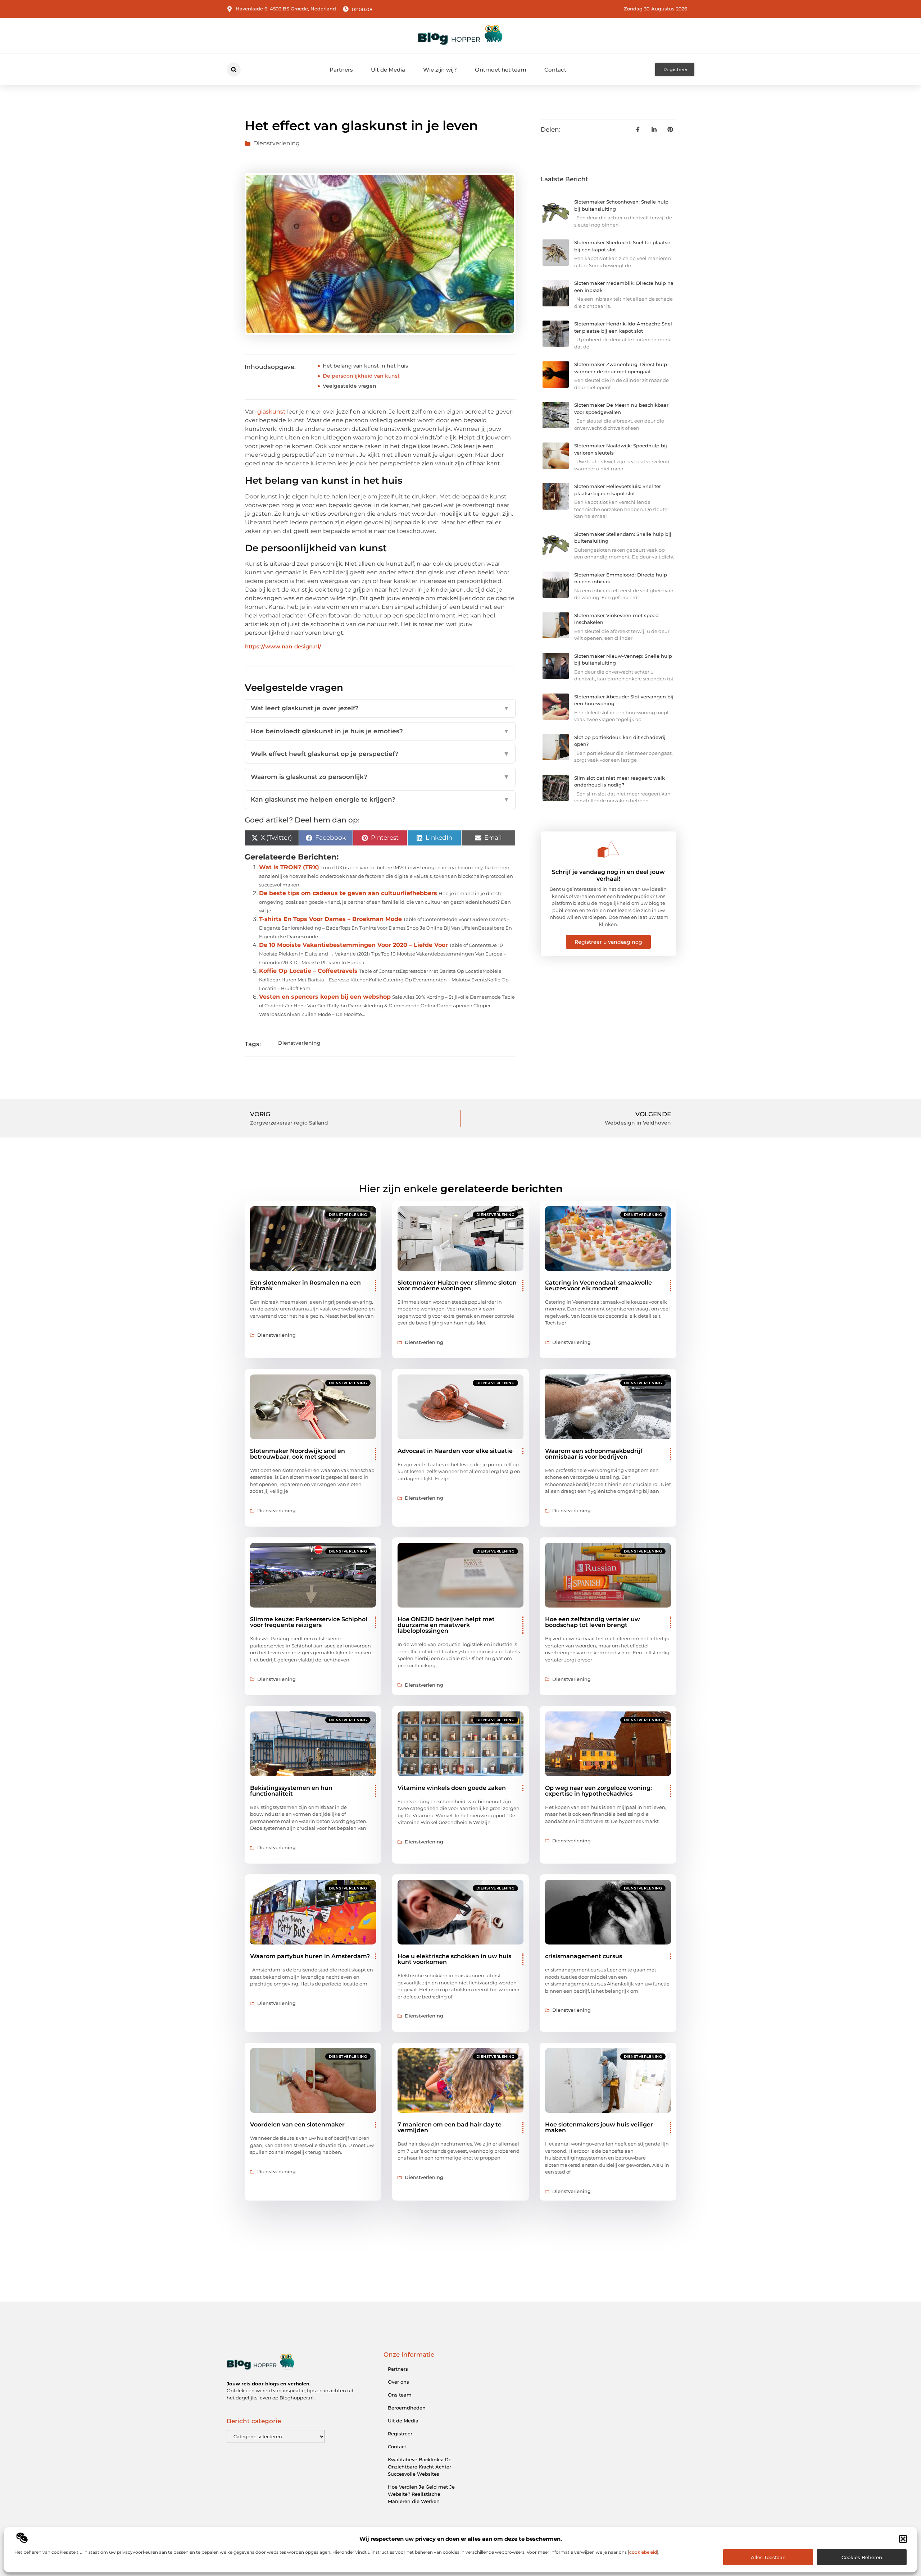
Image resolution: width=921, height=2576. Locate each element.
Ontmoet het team (501, 70)
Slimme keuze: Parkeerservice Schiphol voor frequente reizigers (309, 1622)
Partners (341, 70)
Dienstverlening (276, 143)
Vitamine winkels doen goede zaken (452, 1788)
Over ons (398, 2382)
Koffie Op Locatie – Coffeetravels (308, 971)
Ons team (400, 2395)
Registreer (400, 2434)
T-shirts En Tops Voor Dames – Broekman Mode (330, 919)
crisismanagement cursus (584, 1956)
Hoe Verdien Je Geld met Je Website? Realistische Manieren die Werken (421, 2494)
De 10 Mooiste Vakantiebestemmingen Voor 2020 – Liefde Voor (353, 945)
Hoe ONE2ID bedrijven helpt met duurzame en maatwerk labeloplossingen (446, 1625)
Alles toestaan (768, 2557)
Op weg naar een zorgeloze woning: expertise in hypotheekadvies (598, 1791)
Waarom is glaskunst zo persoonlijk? (380, 777)
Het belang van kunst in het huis (365, 366)
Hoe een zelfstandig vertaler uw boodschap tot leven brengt (593, 1622)
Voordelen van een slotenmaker (297, 2124)
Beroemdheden (407, 2408)
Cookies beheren (862, 2557)
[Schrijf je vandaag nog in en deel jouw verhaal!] (608, 849)
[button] (903, 2539)
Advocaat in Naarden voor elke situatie (455, 1451)
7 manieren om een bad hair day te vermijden (450, 2127)
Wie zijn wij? (440, 70)
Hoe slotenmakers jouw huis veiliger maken (599, 2127)
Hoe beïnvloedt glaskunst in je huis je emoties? (380, 731)
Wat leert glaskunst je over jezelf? (380, 708)
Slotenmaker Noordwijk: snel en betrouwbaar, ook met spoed (298, 1454)
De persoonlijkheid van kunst (361, 376)
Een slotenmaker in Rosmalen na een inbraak (305, 1285)
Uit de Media (388, 70)
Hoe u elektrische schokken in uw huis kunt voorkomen (454, 1959)
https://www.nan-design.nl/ (283, 646)
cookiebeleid (643, 2552)
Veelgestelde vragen (350, 386)
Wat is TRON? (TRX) (289, 867)
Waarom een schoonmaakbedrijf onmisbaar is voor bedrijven (594, 1454)
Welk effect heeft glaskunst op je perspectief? (380, 754)
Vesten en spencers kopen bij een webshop (325, 997)
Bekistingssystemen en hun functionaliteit (291, 1791)
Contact (555, 70)
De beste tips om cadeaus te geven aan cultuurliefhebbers (348, 893)
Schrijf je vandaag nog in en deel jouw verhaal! (608, 875)
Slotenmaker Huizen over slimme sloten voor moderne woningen (457, 1285)
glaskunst (271, 412)
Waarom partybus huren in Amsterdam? (310, 1956)
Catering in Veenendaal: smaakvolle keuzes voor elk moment (598, 1285)
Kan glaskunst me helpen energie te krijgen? (380, 799)
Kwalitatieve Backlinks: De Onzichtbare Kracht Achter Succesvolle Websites (420, 2467)
